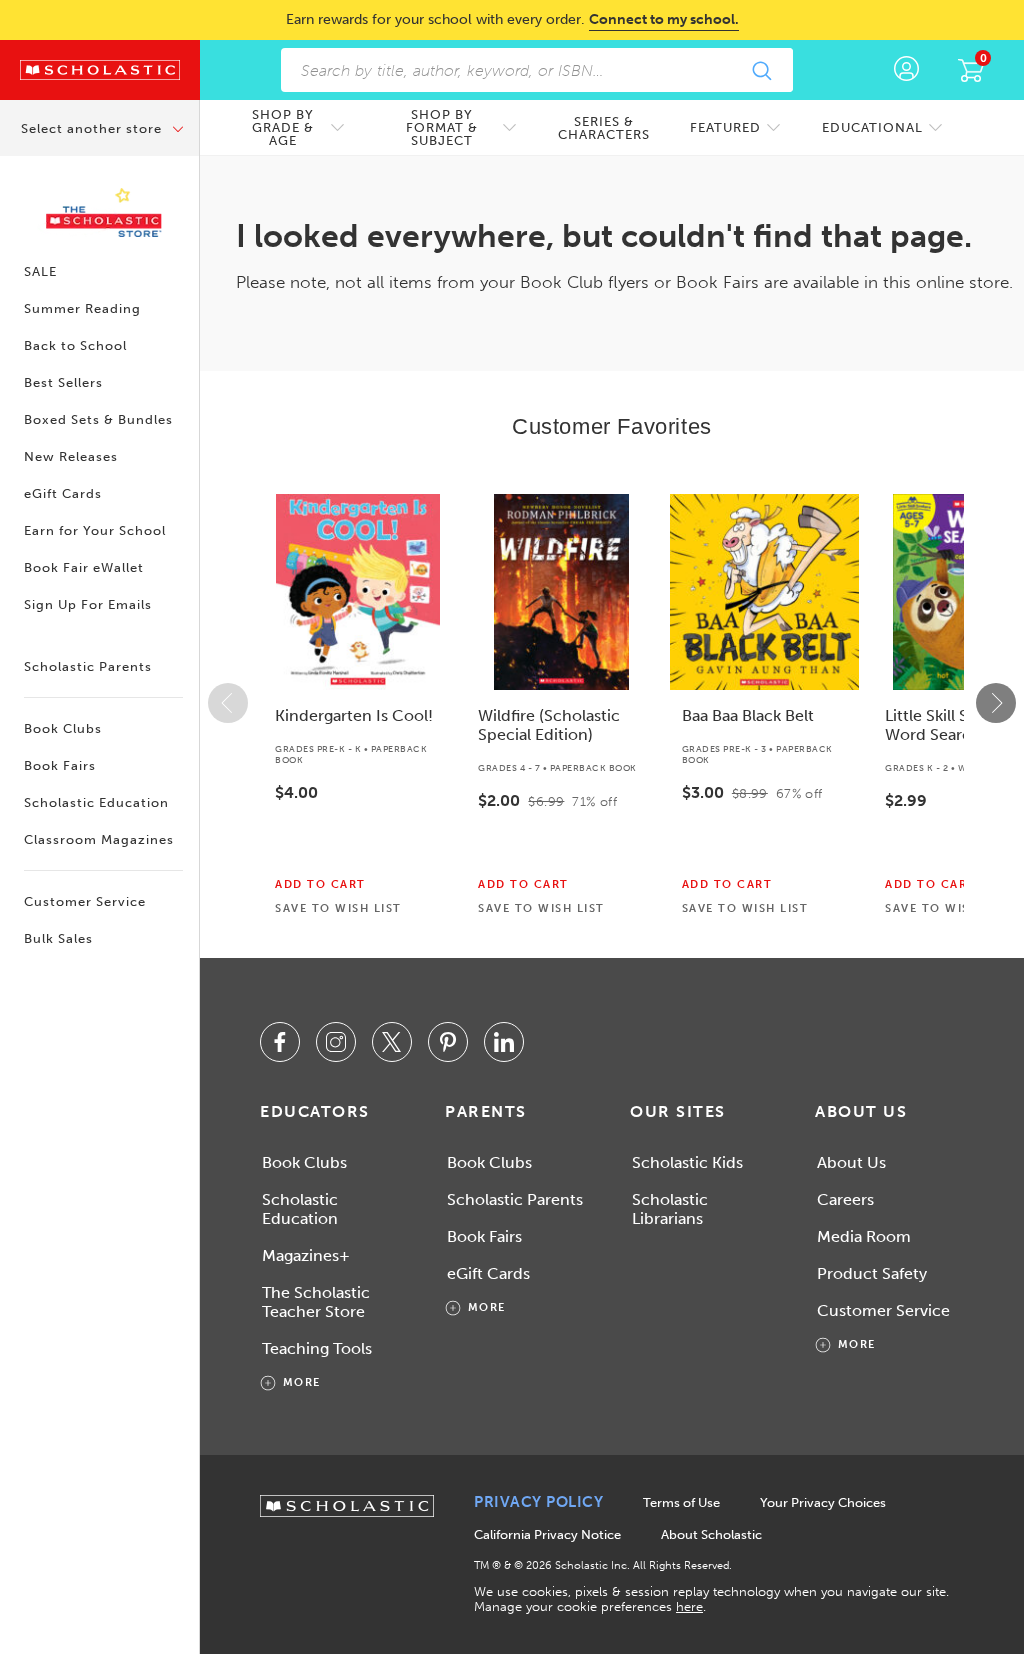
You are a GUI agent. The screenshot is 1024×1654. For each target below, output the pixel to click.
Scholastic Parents (88, 666)
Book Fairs (60, 765)
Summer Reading (82, 308)
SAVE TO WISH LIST (338, 909)
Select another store (93, 128)
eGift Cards (63, 493)
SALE (40, 271)
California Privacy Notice (547, 1534)
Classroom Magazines (99, 839)
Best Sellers (63, 382)
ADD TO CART (320, 885)
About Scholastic (711, 1534)
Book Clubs (63, 728)
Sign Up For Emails (88, 604)
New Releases (71, 456)
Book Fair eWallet (84, 567)
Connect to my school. (664, 19)
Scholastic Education (96, 802)
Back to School (75, 345)
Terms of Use (681, 1502)
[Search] (761, 70)
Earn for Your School (95, 530)
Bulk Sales (58, 938)
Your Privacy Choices (823, 1502)
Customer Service (85, 901)
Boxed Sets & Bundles (98, 419)
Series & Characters (604, 128)
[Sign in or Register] (906, 70)
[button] (228, 703)
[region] (612, 703)
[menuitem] (293, 127)
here (689, 1606)
